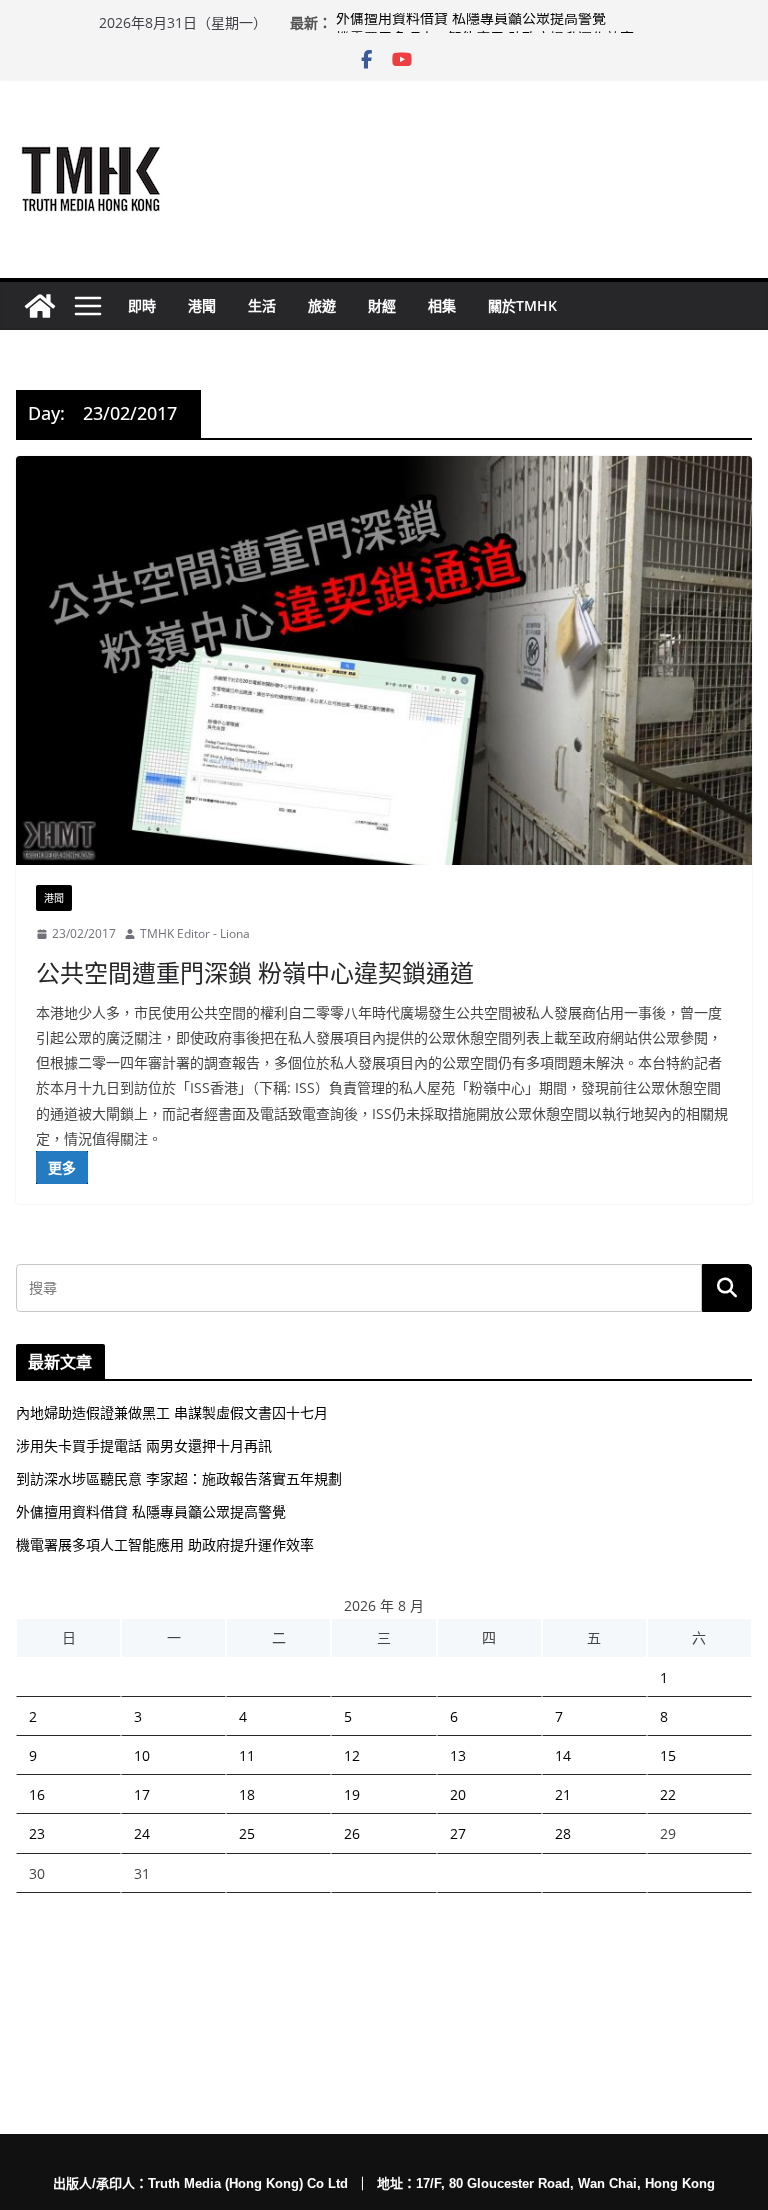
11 (247, 1755)
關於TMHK (522, 305)
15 (668, 1755)
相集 (442, 305)
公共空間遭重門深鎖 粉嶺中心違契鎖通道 (255, 972)
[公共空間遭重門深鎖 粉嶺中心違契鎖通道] (384, 660)
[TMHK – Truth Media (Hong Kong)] (40, 306)
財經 (382, 305)
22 (668, 1794)
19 (352, 1794)
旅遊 (322, 305)
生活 (262, 305)
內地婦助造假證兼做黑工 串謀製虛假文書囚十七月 (172, 1412)
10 (142, 1755)
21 (563, 1794)
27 (458, 1833)
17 (142, 1794)
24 (142, 1833)
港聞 (202, 305)
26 (352, 1833)
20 (458, 1794)
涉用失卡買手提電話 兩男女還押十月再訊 (144, 1445)
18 (247, 1794)
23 (37, 1833)
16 (37, 1794)
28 (563, 1833)
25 (247, 1833)
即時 (142, 305)
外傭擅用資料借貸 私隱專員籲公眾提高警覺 (471, 22)
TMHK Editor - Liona (195, 933)
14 (563, 1755)
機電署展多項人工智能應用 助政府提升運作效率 (165, 1544)
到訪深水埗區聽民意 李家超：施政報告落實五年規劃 (179, 1478)
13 (458, 1755)
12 (352, 1755)
